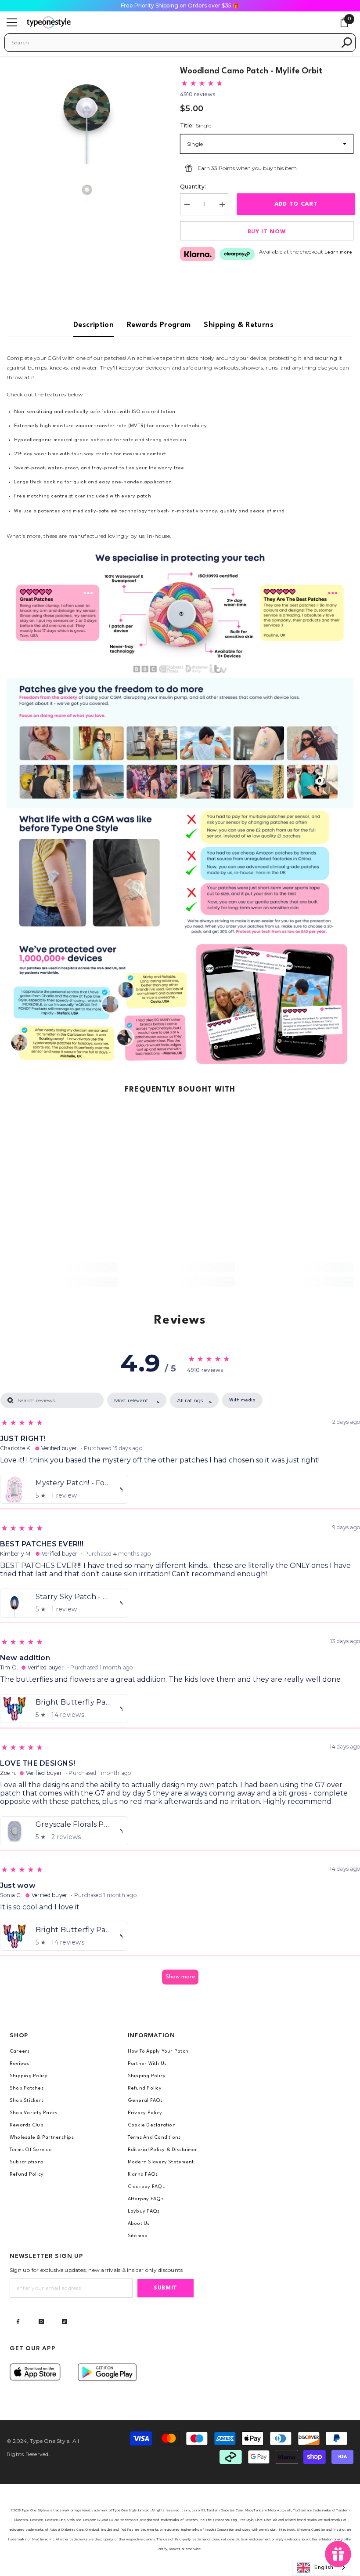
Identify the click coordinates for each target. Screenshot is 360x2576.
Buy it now (267, 232)
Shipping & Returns (238, 325)
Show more (180, 1977)
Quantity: (193, 187)
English (324, 2568)
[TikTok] (65, 2322)
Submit (166, 2288)
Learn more (338, 252)
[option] (87, 110)
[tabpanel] (180, 1693)
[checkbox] (242, 1400)
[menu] (12, 22)
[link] (180, 613)
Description (94, 325)
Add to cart (294, 204)
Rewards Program (159, 325)
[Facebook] (18, 2322)
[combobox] (174, 43)
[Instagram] (41, 2322)
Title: (196, 125)
